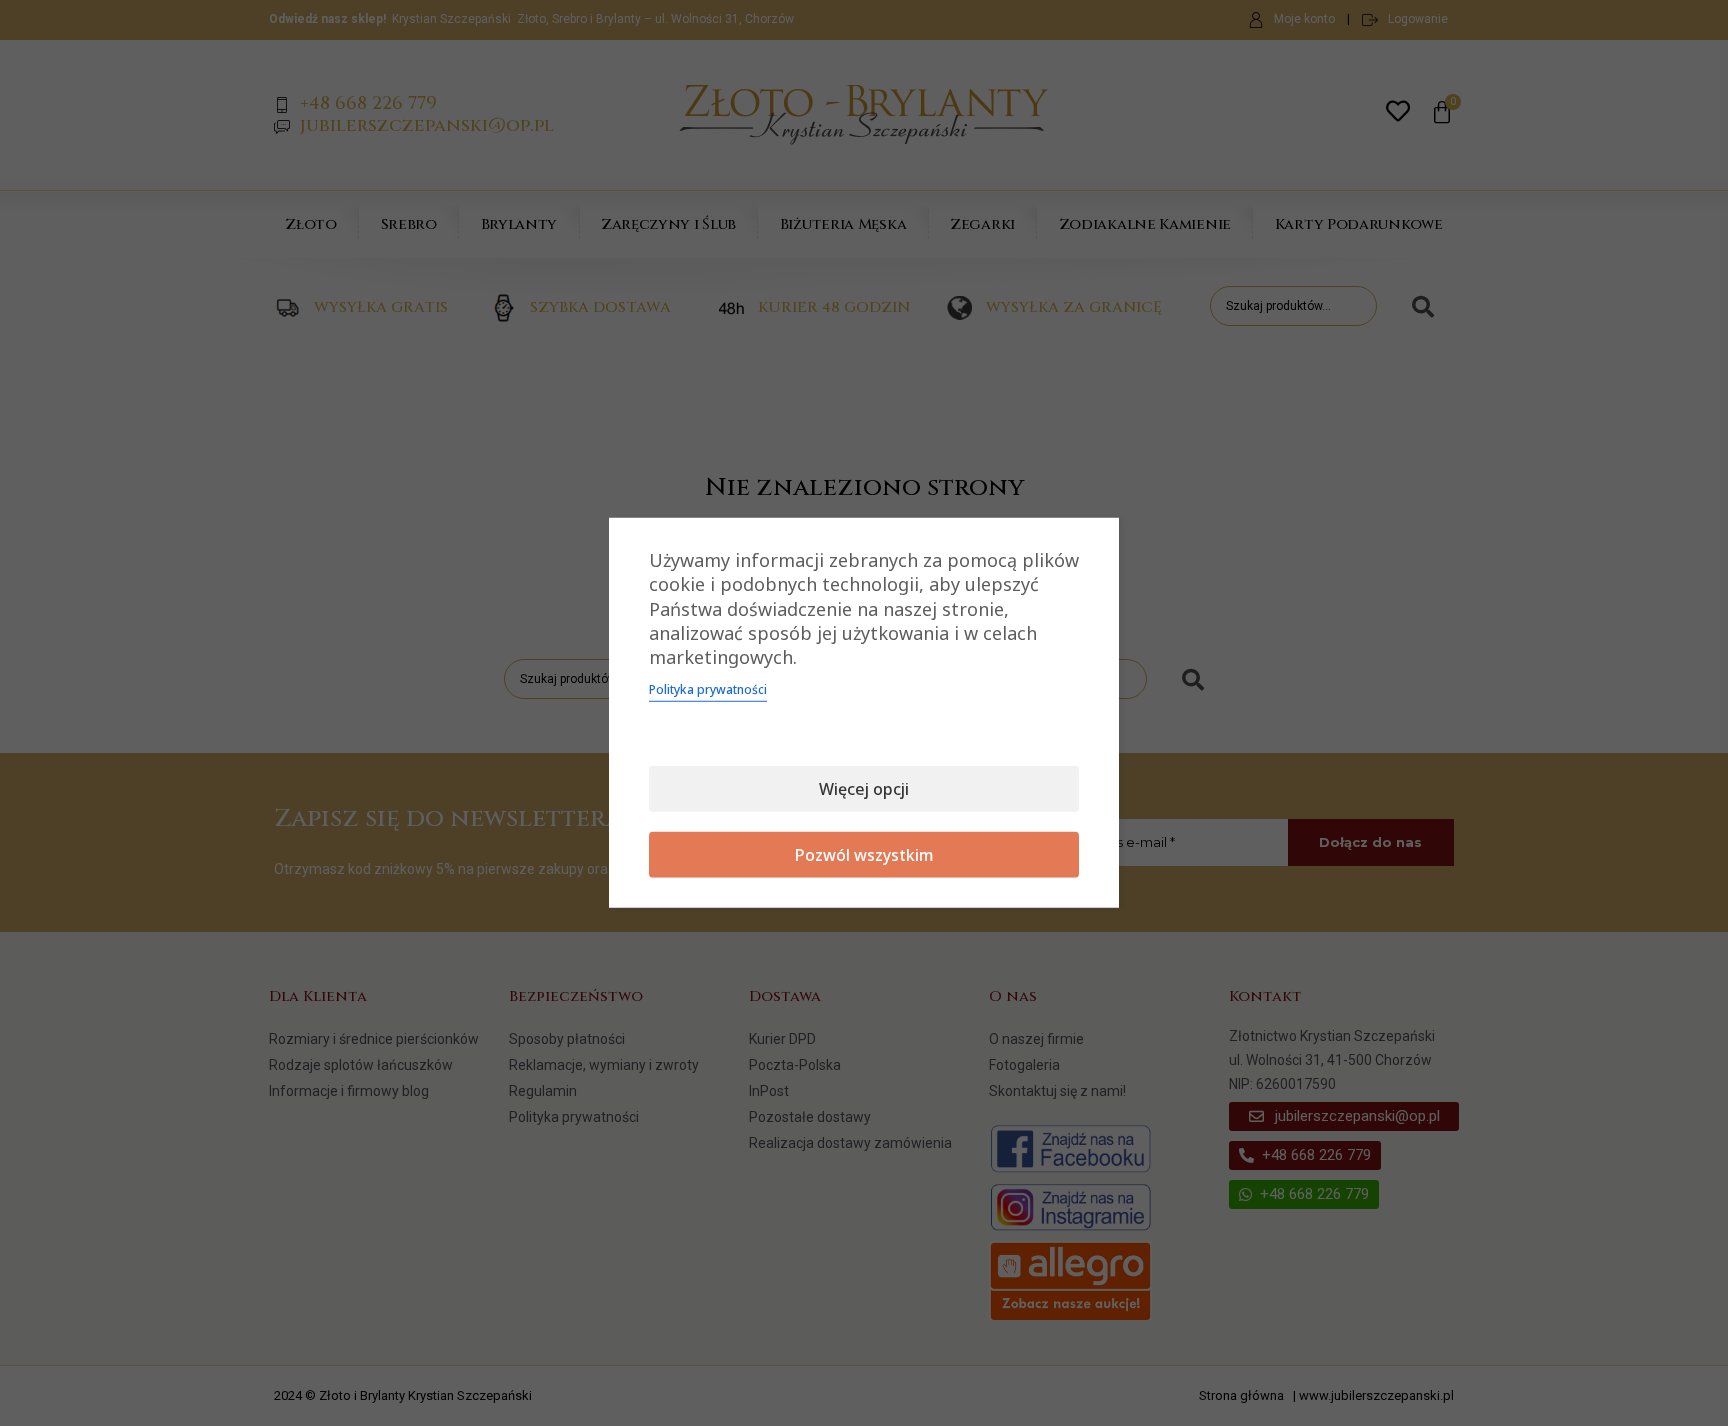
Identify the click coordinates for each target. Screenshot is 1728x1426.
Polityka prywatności (708, 689)
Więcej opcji (864, 789)
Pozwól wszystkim (864, 855)
